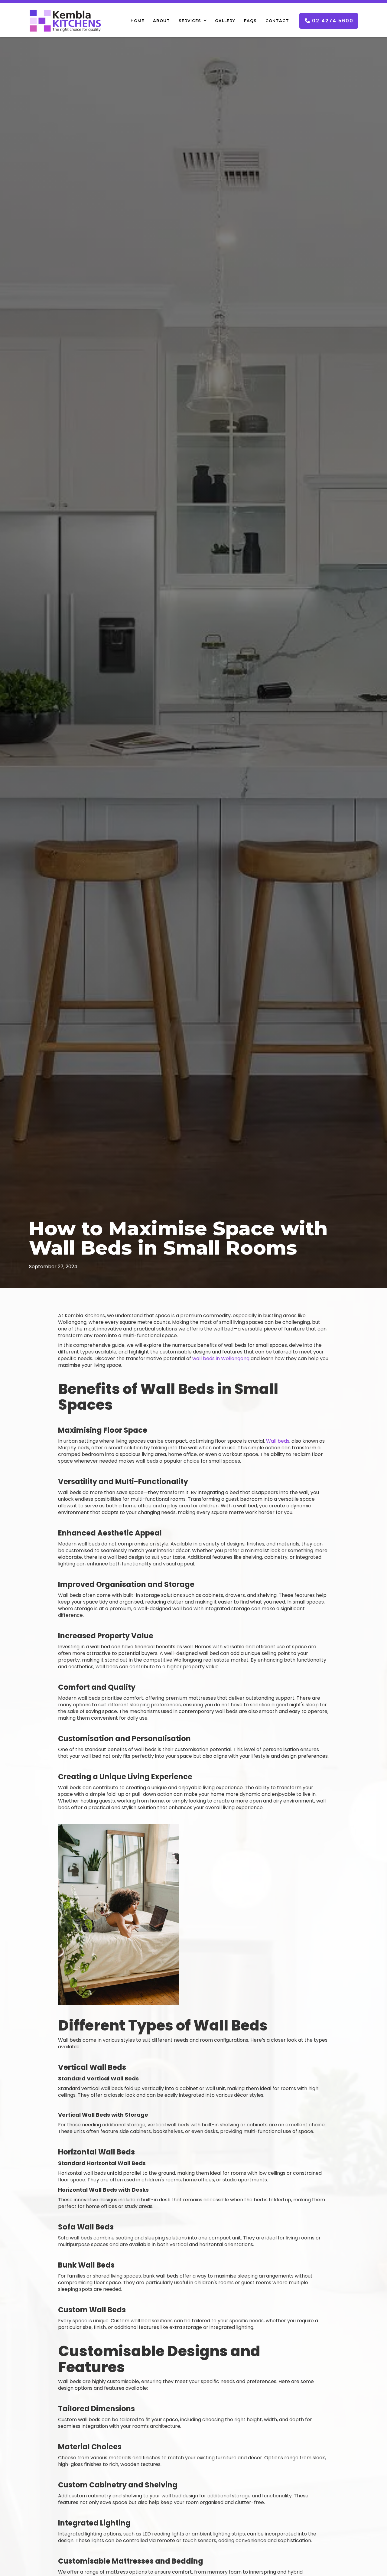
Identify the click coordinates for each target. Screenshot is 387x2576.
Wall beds (278, 1441)
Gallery (225, 21)
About (161, 21)
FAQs (250, 21)
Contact (277, 21)
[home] (65, 21)
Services (190, 21)
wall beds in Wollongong (221, 1358)
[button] (192, 21)
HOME (137, 21)
